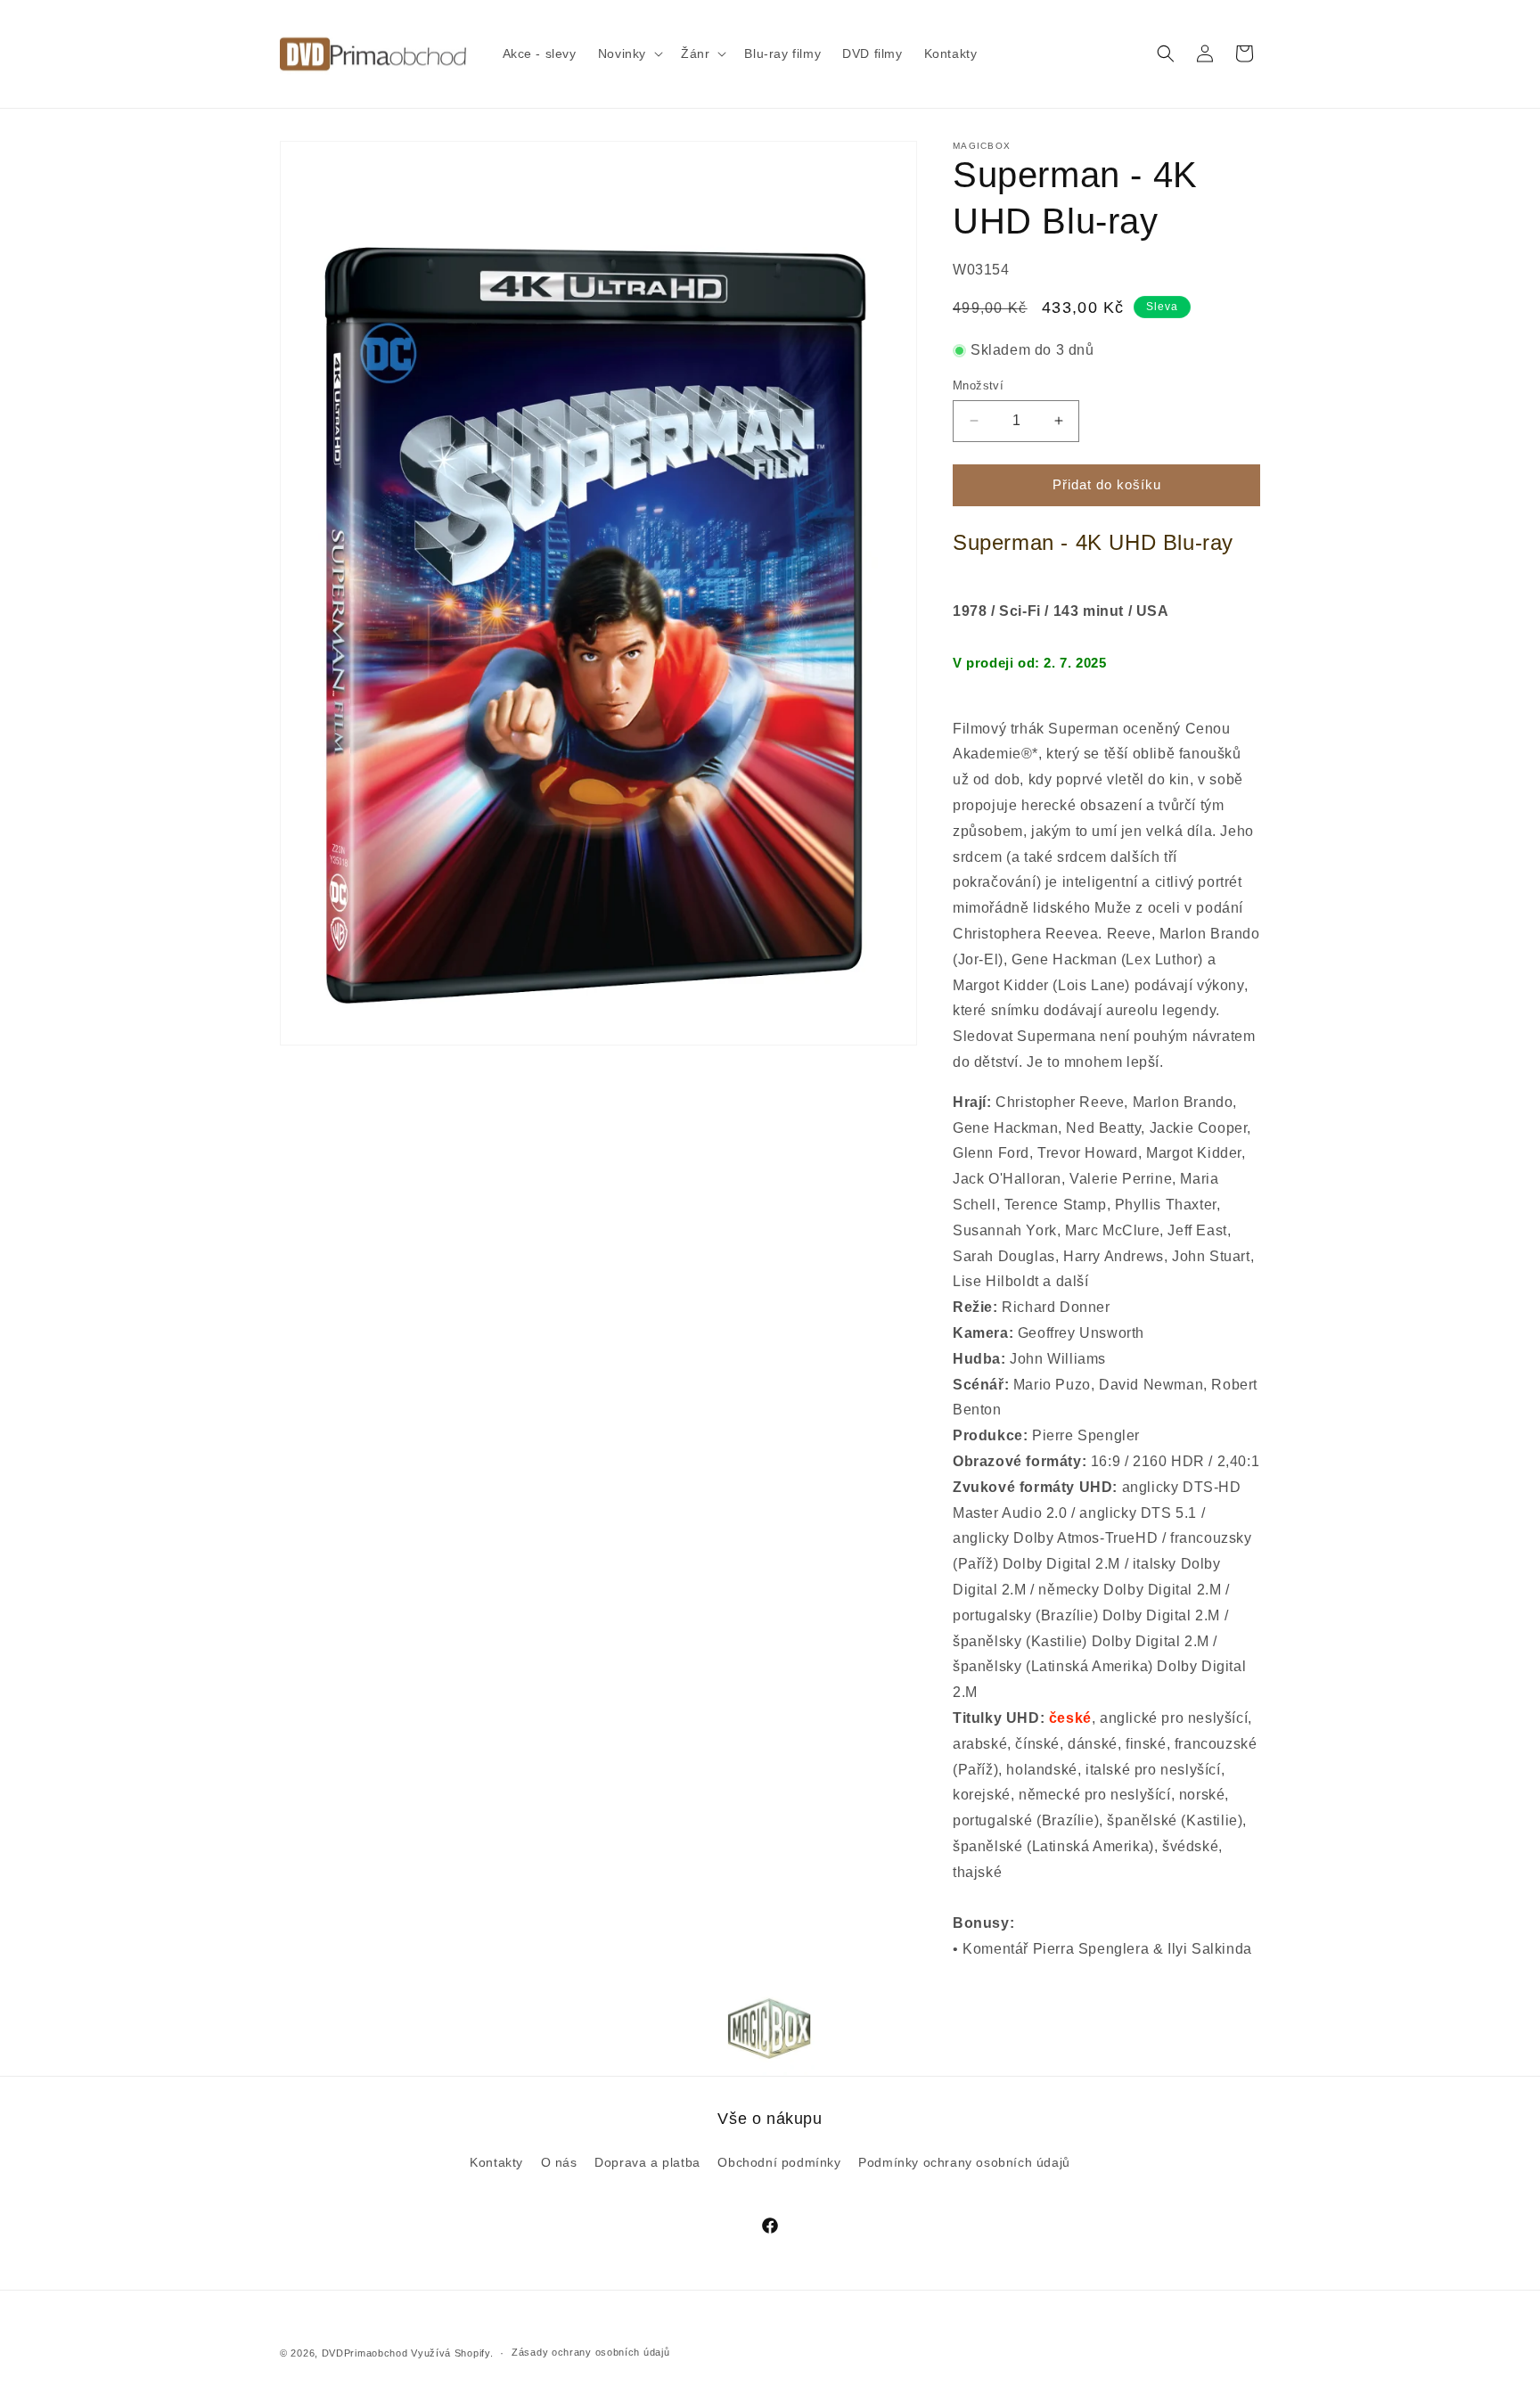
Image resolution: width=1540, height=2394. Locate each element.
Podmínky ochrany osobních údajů (964, 2162)
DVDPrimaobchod (365, 2353)
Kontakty (496, 2162)
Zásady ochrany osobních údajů (590, 2352)
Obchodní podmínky (779, 2162)
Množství (978, 385)
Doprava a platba (647, 2162)
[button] (629, 53)
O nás (559, 2162)
